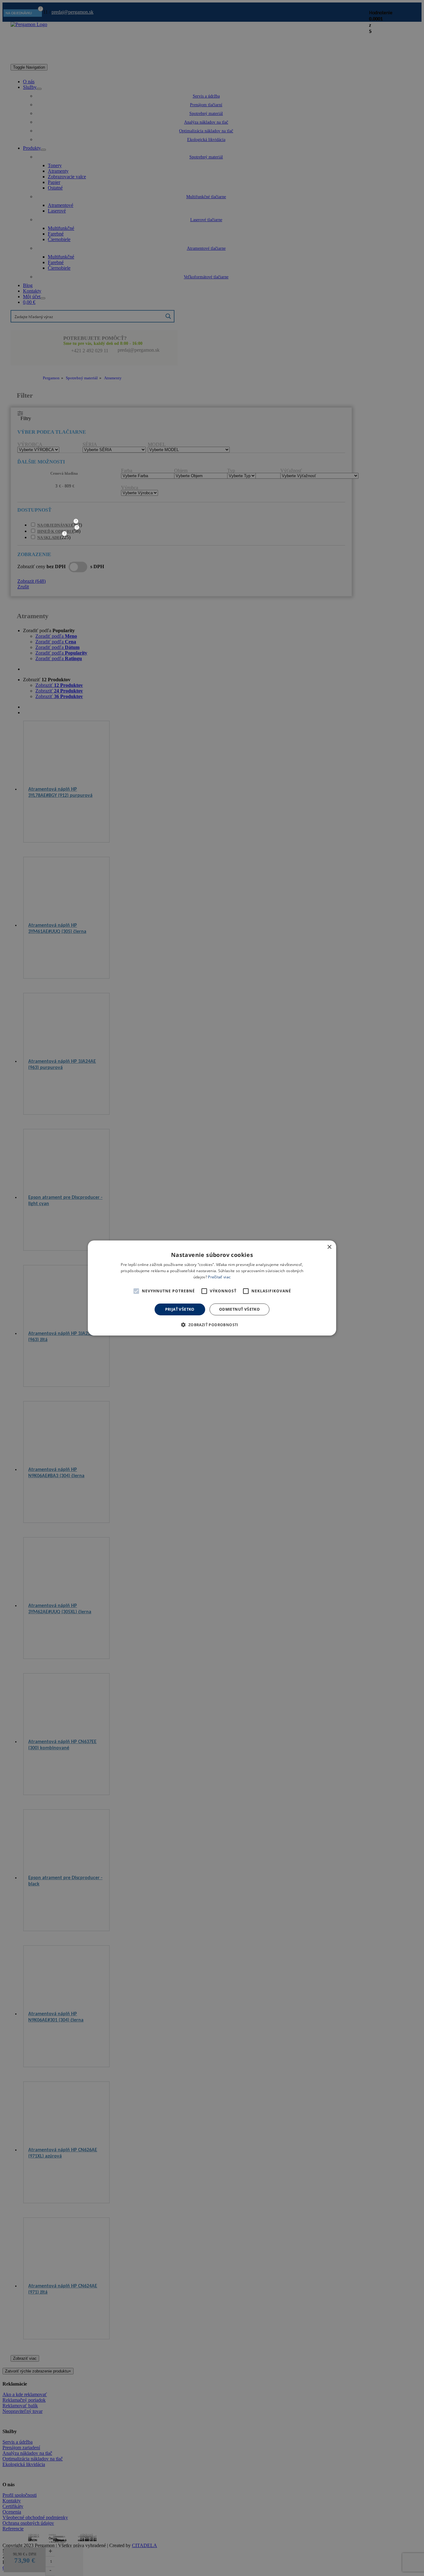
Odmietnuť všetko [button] (239, 1309)
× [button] (329, 1247)
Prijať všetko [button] (180, 1309)
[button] (136, 1291)
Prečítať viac (219, 1277)
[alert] (212, 1288)
